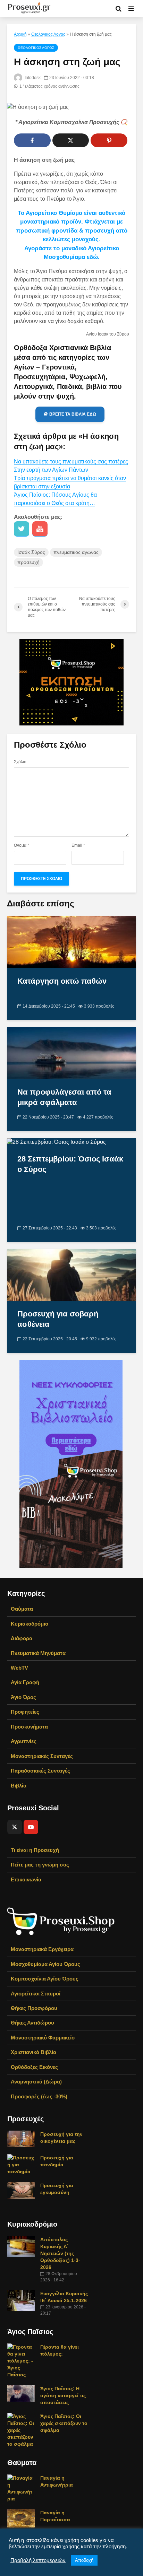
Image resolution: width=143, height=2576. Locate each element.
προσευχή (28, 562)
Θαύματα (22, 1609)
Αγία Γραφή (25, 1682)
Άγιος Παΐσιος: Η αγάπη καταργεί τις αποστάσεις (63, 2395)
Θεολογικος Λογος (48, 34)
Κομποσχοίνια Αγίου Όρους (45, 1979)
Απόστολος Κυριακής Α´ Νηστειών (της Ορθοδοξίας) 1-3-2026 (60, 2253)
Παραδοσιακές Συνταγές (40, 1771)
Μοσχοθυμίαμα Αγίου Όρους (45, 1964)
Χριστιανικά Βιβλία (33, 2052)
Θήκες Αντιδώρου (32, 2023)
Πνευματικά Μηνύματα (38, 1653)
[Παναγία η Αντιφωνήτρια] (21, 2488)
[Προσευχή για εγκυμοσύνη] (21, 2190)
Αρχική (20, 34)
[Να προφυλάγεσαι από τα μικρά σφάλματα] (71, 1052)
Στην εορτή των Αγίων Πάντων (51, 470)
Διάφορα (22, 1638)
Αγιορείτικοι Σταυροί (36, 1994)
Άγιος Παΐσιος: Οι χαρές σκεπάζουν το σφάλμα (64, 2423)
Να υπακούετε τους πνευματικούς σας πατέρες (71, 462)
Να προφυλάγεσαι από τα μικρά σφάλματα (64, 1097)
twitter (22, 529)
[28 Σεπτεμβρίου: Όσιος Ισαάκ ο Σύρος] (56, 1142)
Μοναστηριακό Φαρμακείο (43, 2038)
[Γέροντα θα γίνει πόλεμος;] (21, 2360)
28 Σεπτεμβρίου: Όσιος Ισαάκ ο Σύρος (70, 1164)
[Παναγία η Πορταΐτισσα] (21, 2518)
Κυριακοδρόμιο (30, 1624)
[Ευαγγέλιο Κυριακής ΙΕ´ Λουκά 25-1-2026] (21, 2300)
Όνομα (22, 845)
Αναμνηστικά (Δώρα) (36, 2082)
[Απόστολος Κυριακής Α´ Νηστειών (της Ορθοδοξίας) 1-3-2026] (21, 2246)
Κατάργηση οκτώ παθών (62, 981)
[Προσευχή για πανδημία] (21, 2164)
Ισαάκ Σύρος (31, 552)
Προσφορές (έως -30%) (39, 2096)
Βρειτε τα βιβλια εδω (73, 414)
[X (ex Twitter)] (15, 1827)
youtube (40, 529)
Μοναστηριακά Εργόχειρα (42, 1949)
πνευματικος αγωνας (76, 552)
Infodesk (32, 78)
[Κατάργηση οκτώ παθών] (71, 942)
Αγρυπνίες (24, 1741)
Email (78, 845)
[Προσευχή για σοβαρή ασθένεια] (71, 1274)
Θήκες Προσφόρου (34, 2008)
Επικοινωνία (26, 1879)
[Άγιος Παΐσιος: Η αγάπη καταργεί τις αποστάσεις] (21, 2393)
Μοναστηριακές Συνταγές (42, 1756)
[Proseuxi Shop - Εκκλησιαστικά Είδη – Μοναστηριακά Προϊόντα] (61, 1921)
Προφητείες (25, 1712)
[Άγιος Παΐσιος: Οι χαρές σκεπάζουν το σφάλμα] (21, 2430)
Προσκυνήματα (29, 1727)
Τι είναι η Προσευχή (35, 1850)
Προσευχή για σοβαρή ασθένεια (58, 1319)
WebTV (19, 1668)
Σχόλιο (20, 762)
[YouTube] (31, 1827)
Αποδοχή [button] (84, 2560)
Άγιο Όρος (23, 1697)
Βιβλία (19, 1786)
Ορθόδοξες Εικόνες (34, 2067)
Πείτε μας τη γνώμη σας (40, 1865)
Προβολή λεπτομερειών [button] (38, 2560)
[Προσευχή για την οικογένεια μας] (21, 2139)
